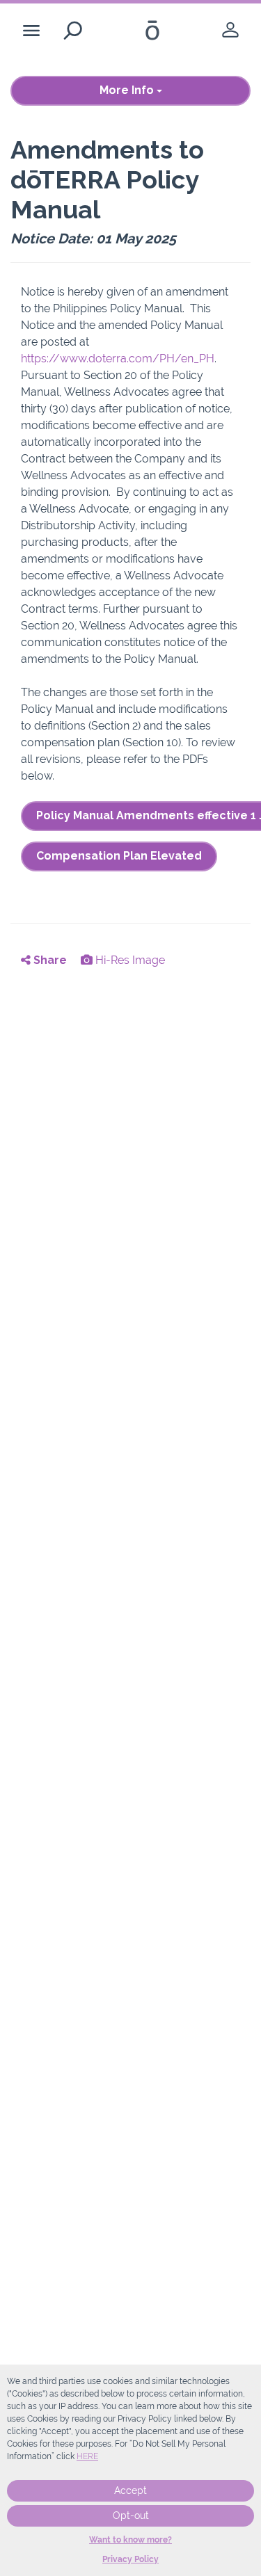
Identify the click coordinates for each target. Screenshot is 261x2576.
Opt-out (131, 2515)
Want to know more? (130, 2540)
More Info (128, 90)
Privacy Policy (130, 2559)
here (87, 2456)
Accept (130, 2490)
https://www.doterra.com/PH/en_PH (118, 359)
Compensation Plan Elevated (119, 856)
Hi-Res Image (129, 960)
